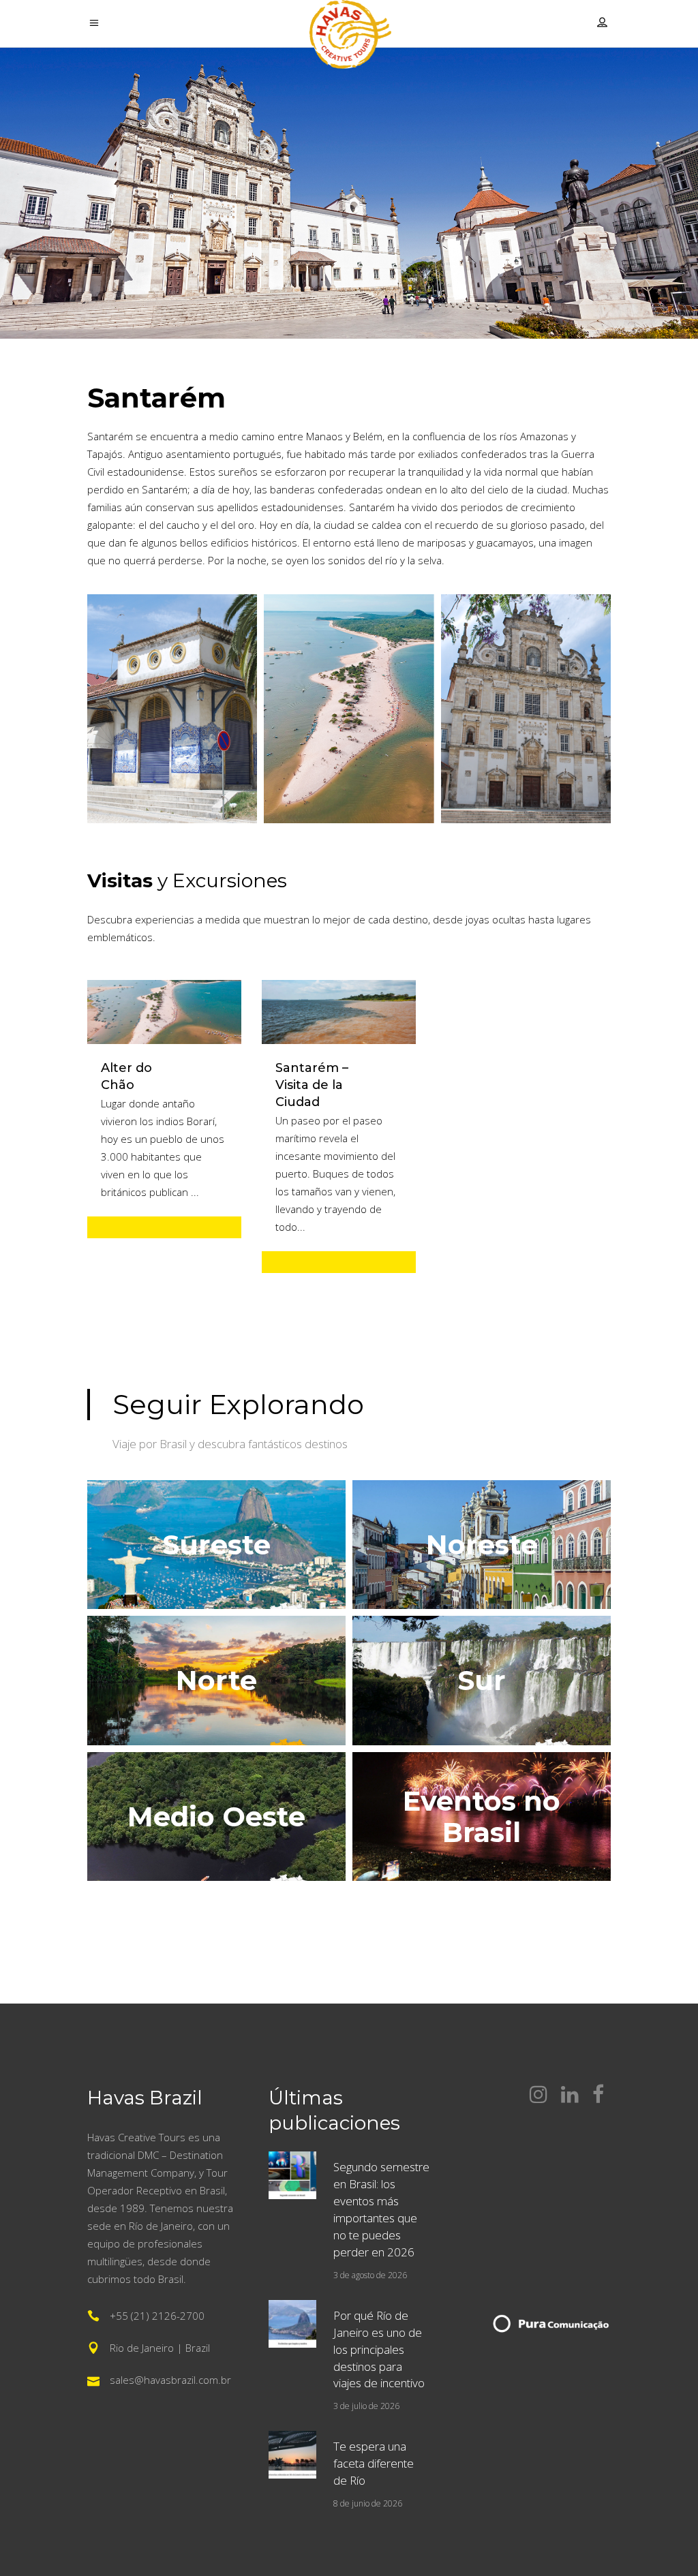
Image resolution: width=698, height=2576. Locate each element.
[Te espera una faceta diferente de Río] (292, 2455)
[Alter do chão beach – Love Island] (349, 709)
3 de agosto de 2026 (370, 2275)
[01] (172, 709)
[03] (526, 709)
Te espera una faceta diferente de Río (374, 2463)
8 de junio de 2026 (368, 2503)
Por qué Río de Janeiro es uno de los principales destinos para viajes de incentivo (379, 2349)
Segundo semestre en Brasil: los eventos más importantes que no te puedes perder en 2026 (381, 2209)
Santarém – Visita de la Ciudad (312, 1085)
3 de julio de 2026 (366, 2406)
